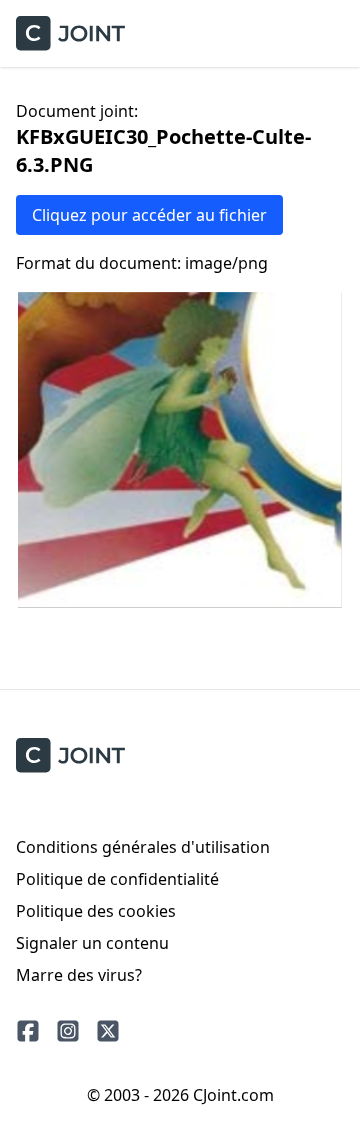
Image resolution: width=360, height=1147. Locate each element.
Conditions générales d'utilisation (143, 847)
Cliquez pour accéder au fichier (149, 215)
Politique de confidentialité (117, 879)
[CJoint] (70, 755)
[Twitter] (108, 1031)
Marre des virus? (79, 975)
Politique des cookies (96, 911)
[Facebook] (28, 1031)
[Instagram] (68, 1031)
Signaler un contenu (92, 943)
